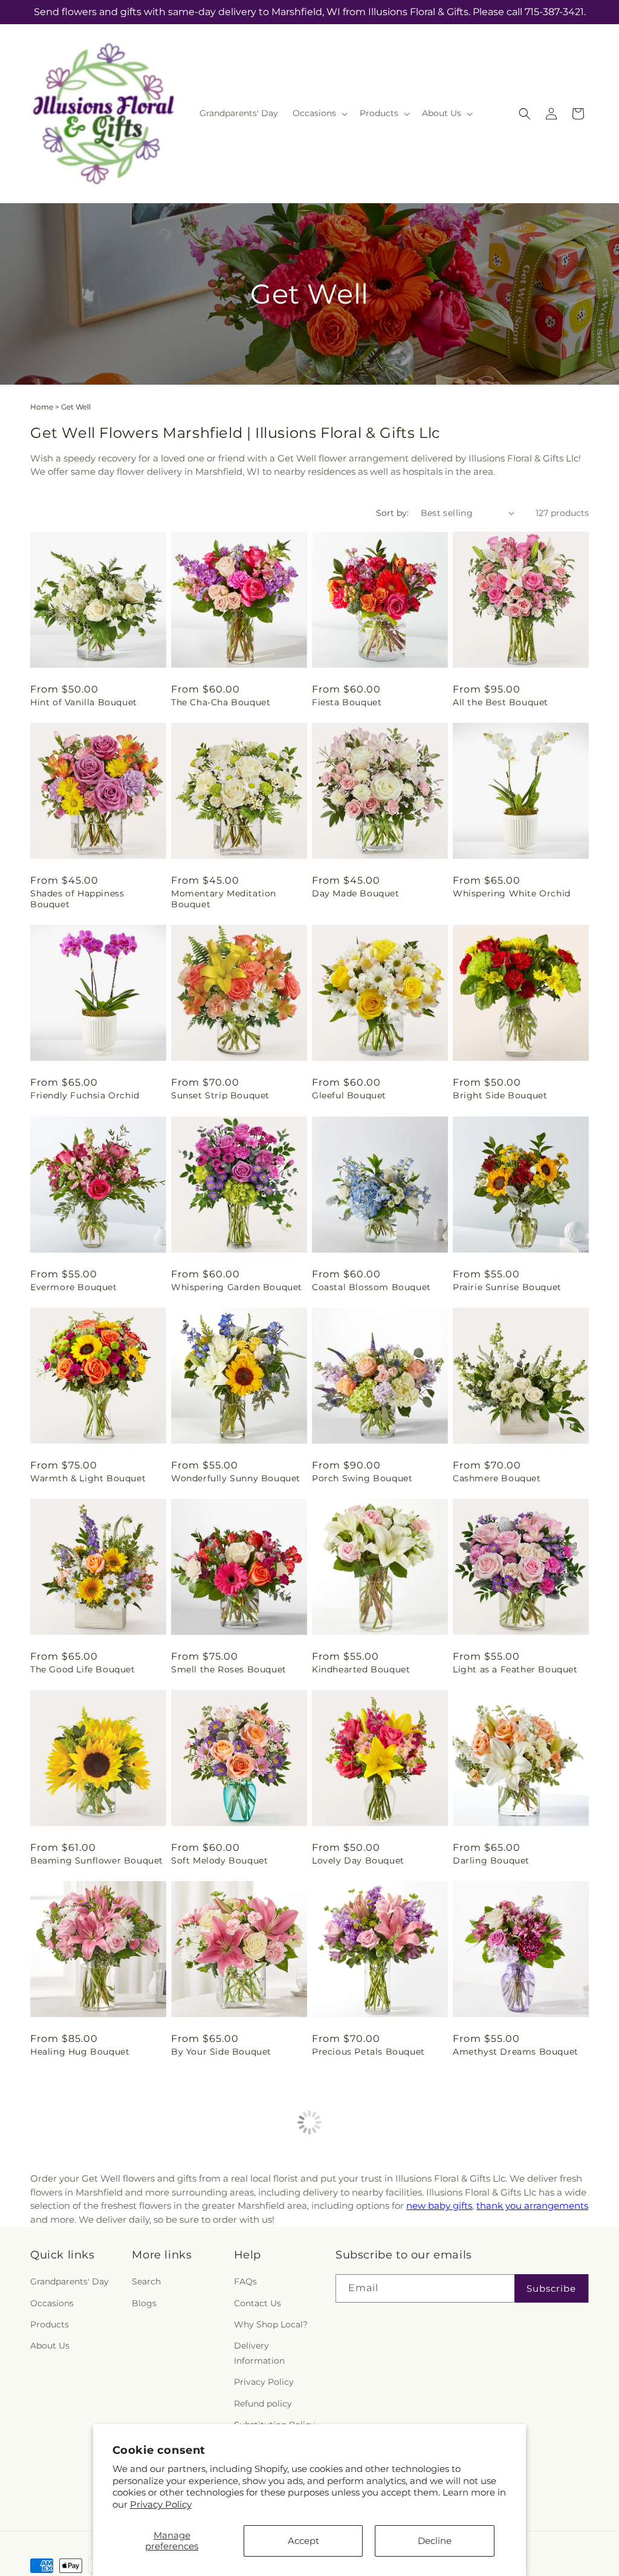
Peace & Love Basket (359, 2243)
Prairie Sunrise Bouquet (507, 1287)
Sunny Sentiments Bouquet (93, 2243)
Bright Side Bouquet (500, 1095)
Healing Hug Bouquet (80, 2052)
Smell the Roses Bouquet (229, 1669)
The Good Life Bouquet (83, 1669)
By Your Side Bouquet (221, 2052)
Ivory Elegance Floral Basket (518, 2243)
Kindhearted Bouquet (361, 1669)
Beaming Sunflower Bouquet (97, 1860)
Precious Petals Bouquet (368, 2052)
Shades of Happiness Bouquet (77, 899)
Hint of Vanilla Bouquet (84, 702)
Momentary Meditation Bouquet (224, 899)
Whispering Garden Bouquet (237, 1287)
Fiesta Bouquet (347, 702)
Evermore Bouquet (74, 1287)
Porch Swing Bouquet (362, 1478)
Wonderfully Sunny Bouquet (236, 1478)
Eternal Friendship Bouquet (234, 2243)
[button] (319, 113)
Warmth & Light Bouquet (88, 1478)
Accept (303, 2541)
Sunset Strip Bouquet (220, 1095)
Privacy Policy (161, 2504)
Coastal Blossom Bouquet (371, 1287)
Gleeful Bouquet (349, 1095)
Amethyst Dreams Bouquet (516, 2052)
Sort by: (392, 513)
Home (42, 407)
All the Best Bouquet (501, 702)
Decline (435, 2541)
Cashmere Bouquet (497, 1478)
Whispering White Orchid (512, 893)
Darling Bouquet (491, 1860)
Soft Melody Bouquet (219, 1860)
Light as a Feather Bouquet (515, 1669)
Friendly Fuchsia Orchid (85, 1095)
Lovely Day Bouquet (358, 1860)
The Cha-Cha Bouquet (221, 702)
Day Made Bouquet (356, 893)
